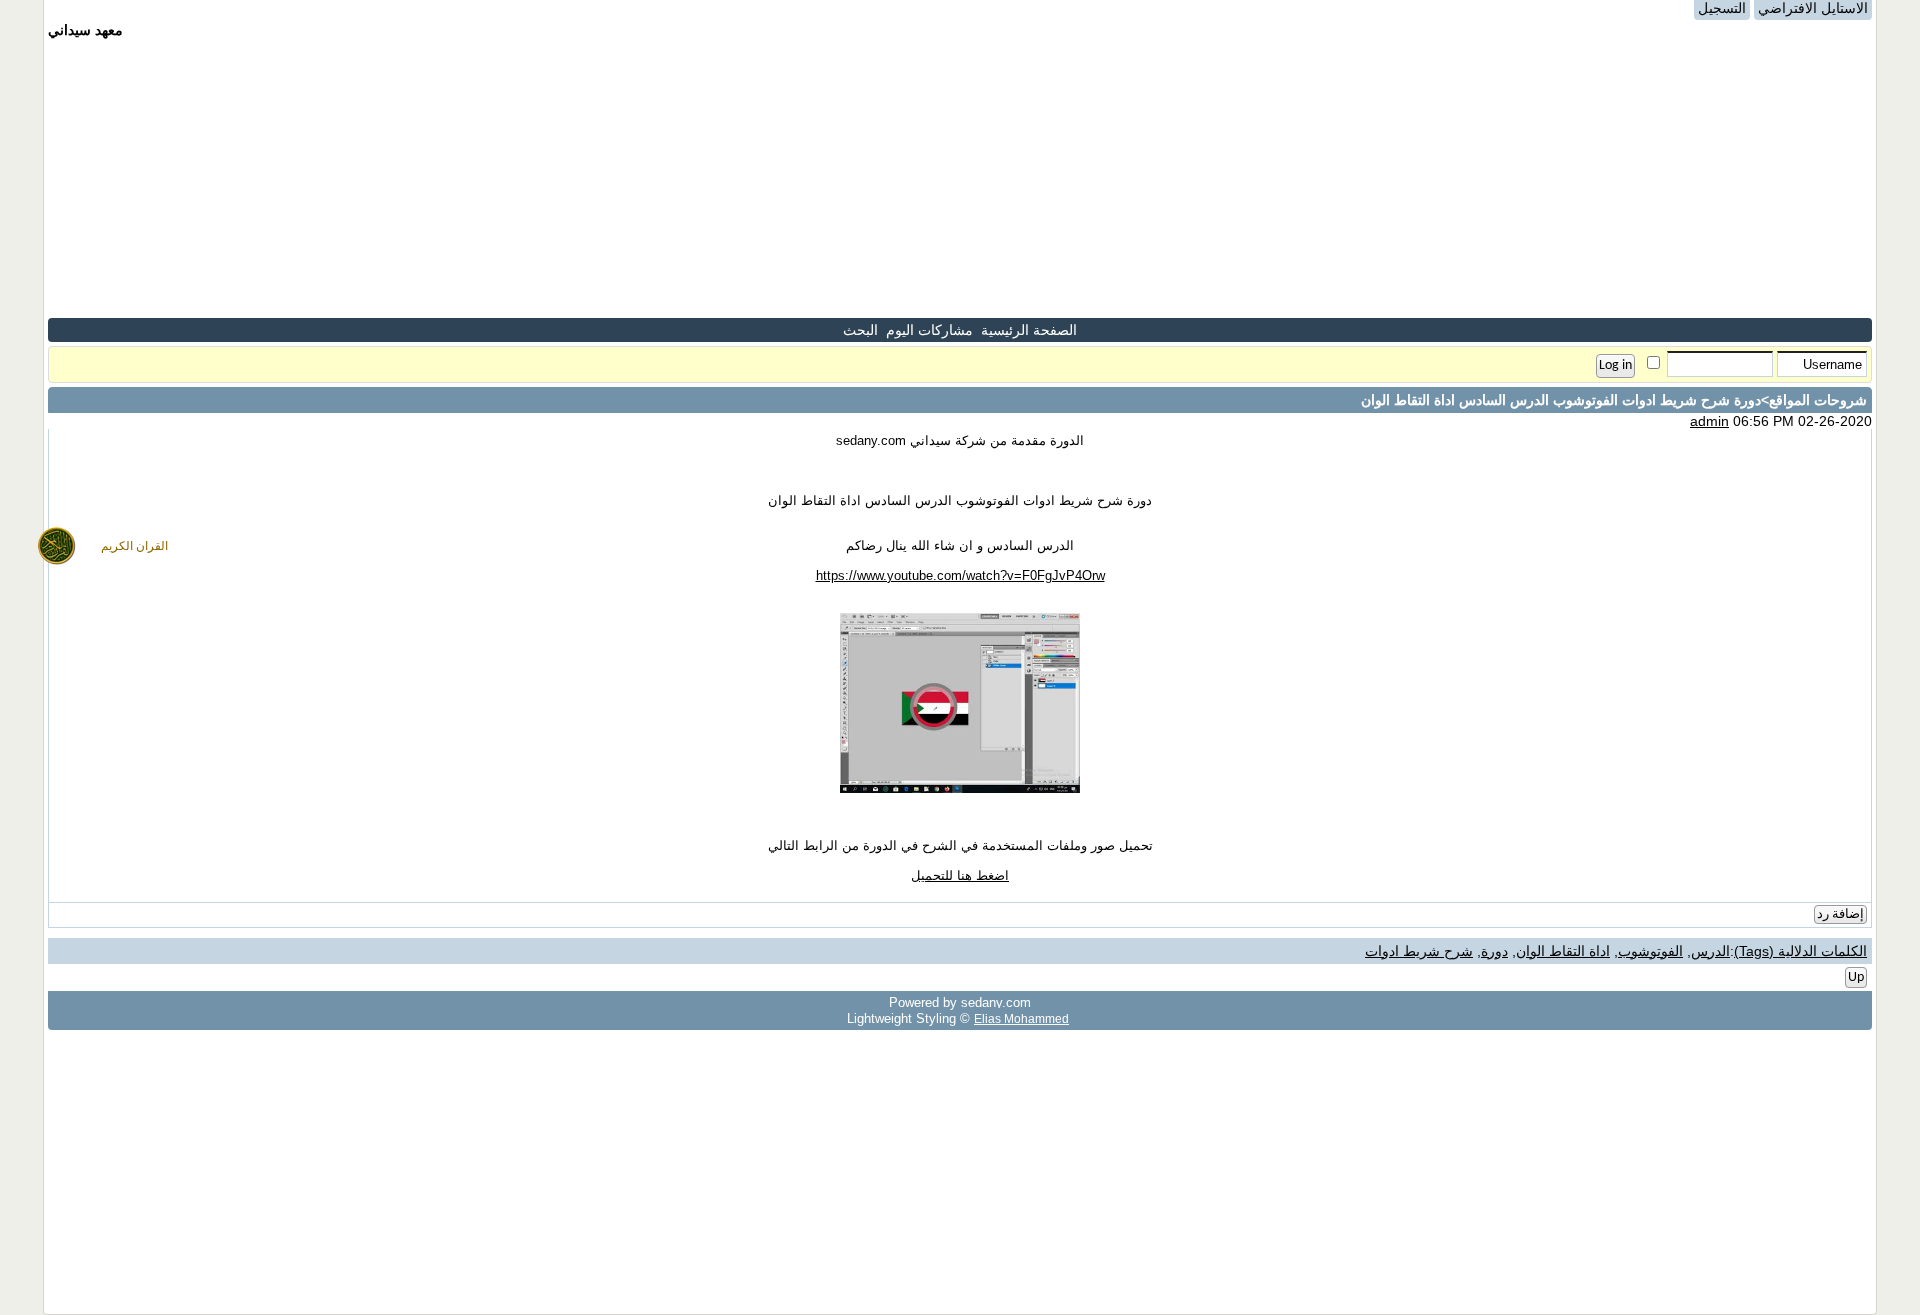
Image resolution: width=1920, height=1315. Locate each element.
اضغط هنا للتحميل (960, 875)
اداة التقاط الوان (1563, 951)
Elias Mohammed (1021, 1018)
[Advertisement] (960, 178)
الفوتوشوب (1650, 951)
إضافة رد (1840, 914)
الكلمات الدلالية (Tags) (1800, 951)
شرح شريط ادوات (1419, 951)
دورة (1494, 951)
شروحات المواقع (1818, 400)
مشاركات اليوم (929, 330)
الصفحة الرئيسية (1029, 330)
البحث (860, 330)
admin (1709, 421)
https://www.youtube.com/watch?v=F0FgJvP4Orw (960, 575)
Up (1856, 977)
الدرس (1710, 951)
